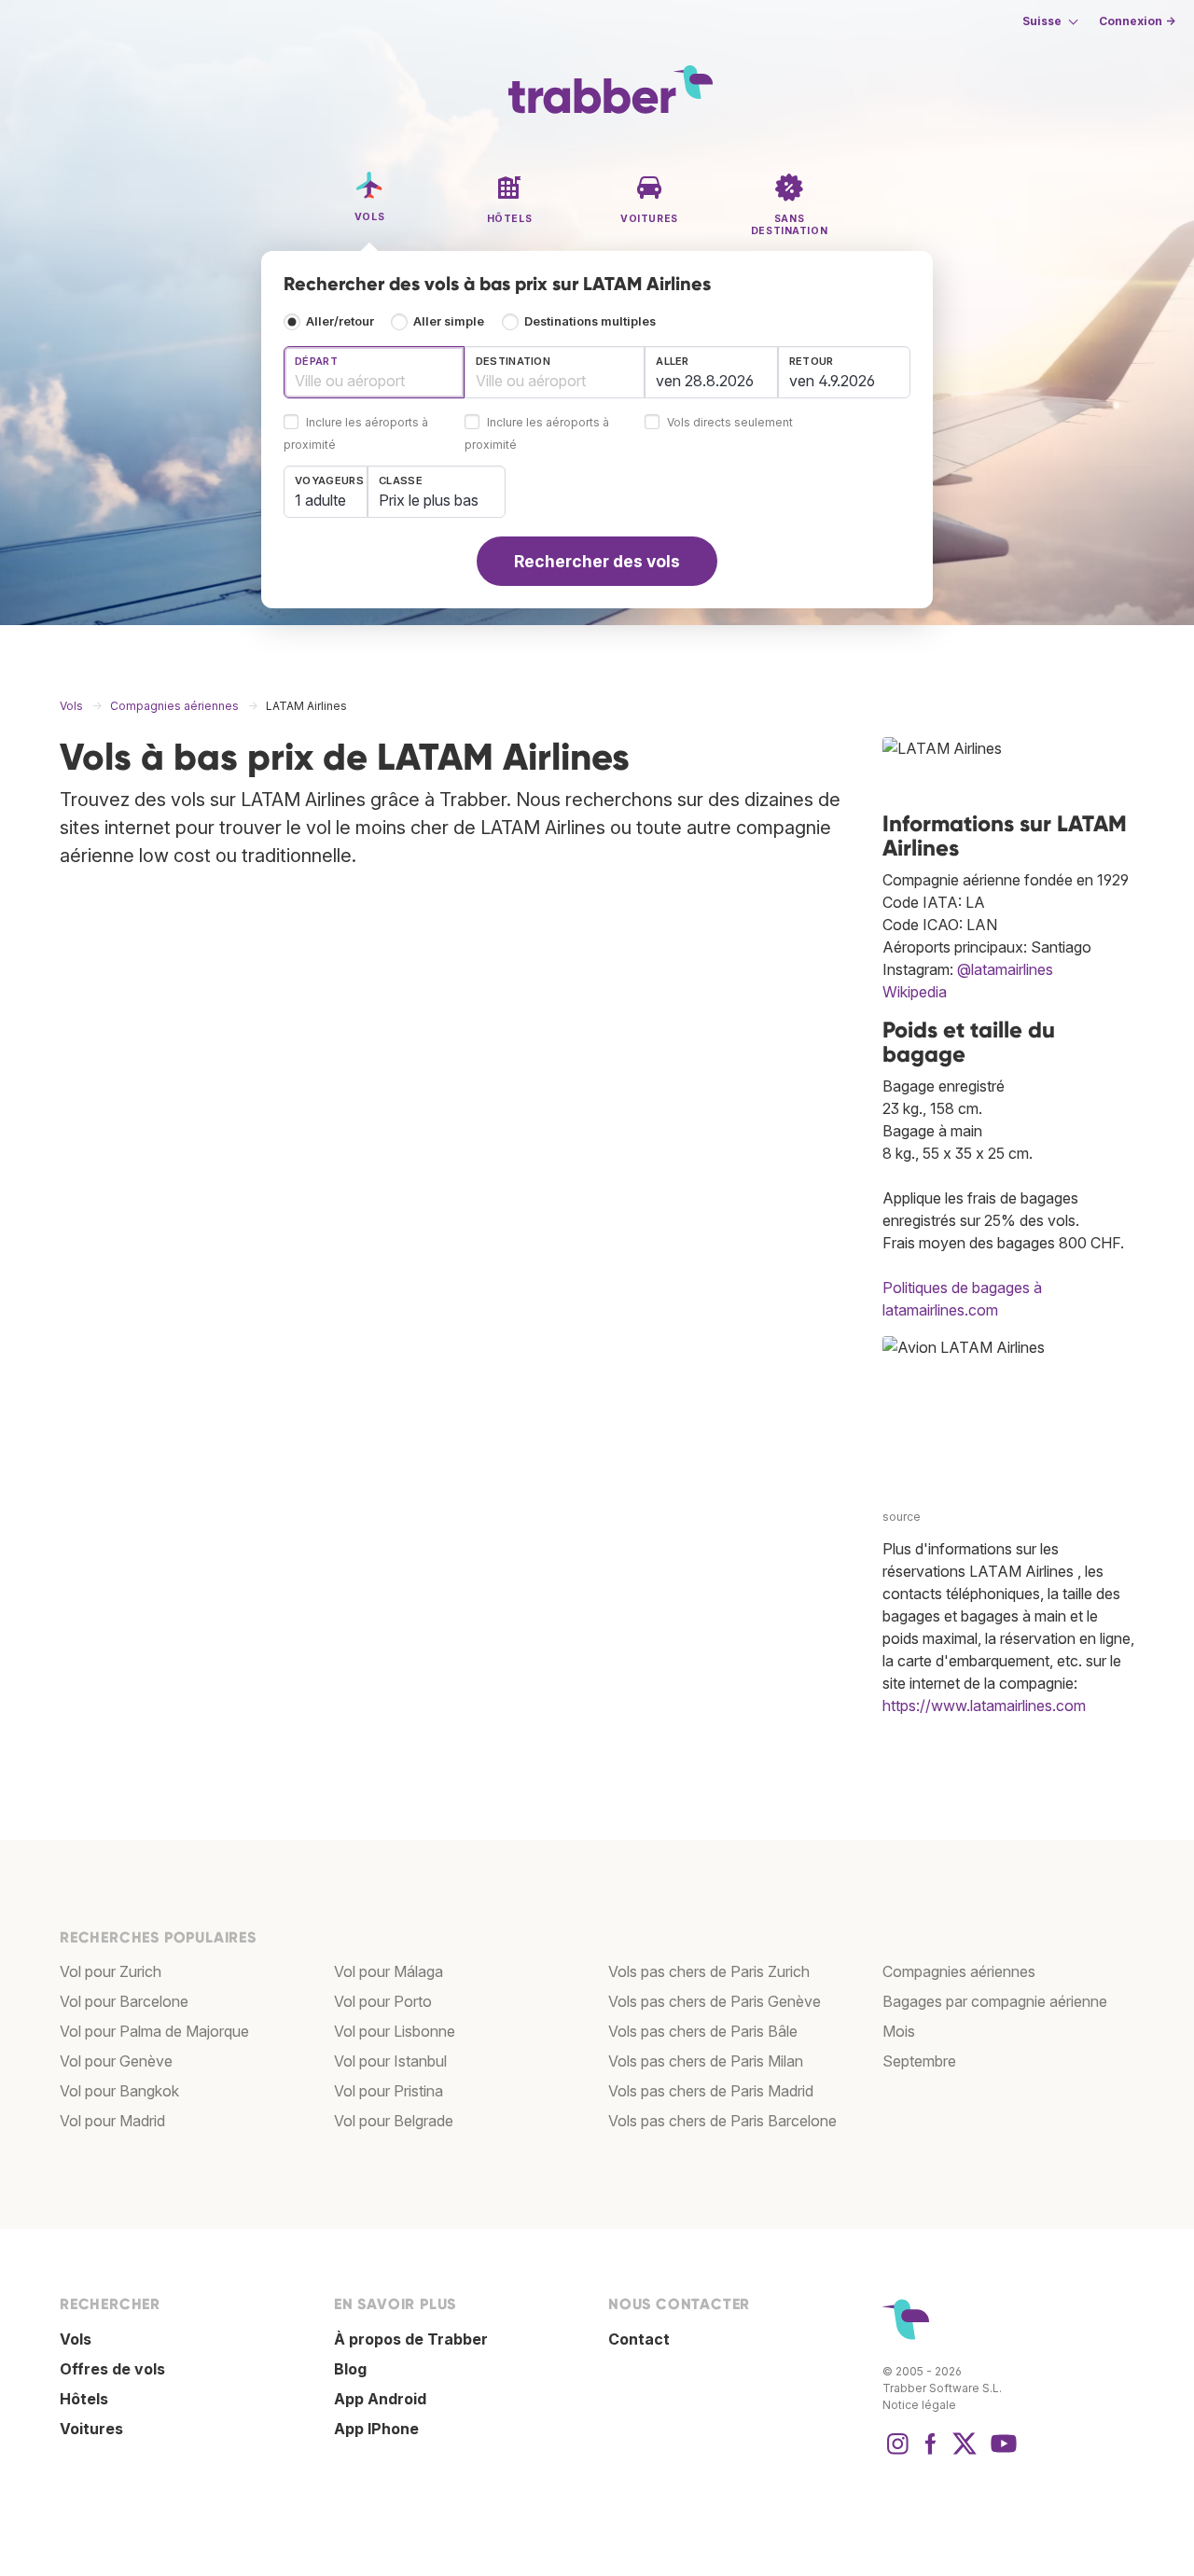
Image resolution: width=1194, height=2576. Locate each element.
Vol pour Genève (116, 2061)
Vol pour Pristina (389, 2091)
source (902, 1517)
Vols (76, 2339)
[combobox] (374, 372)
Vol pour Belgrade (394, 2121)
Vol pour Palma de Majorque (154, 2031)
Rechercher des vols (597, 561)
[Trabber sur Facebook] (931, 2453)
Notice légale (919, 2405)
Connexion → (1137, 21)
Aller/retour (340, 321)
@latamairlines (1005, 969)
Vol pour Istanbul (390, 2061)
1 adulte (320, 500)
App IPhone (376, 2429)
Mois (899, 2031)
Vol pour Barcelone (124, 2001)
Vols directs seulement (730, 423)
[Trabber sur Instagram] (897, 2453)
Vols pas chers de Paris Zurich (709, 1971)
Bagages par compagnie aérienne (995, 2001)
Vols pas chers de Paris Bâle (703, 2031)
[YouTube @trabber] (1001, 2453)
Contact (639, 2339)
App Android (380, 2399)
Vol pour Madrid (112, 2121)
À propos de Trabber (411, 2339)
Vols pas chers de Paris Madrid (711, 2091)
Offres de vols (112, 2369)
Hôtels (84, 2399)
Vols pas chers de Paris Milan (706, 2061)
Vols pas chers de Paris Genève (715, 2001)
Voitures (91, 2429)
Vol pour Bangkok (119, 2091)
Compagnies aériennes (959, 1971)
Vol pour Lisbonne (395, 2031)
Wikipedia (915, 992)
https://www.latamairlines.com (984, 1706)
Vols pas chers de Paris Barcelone (722, 2121)
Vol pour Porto (383, 2001)
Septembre (919, 2061)
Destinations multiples (590, 321)
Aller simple (449, 321)
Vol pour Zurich (111, 1971)
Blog (350, 2369)
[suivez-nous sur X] (965, 2453)
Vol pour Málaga (389, 1971)
